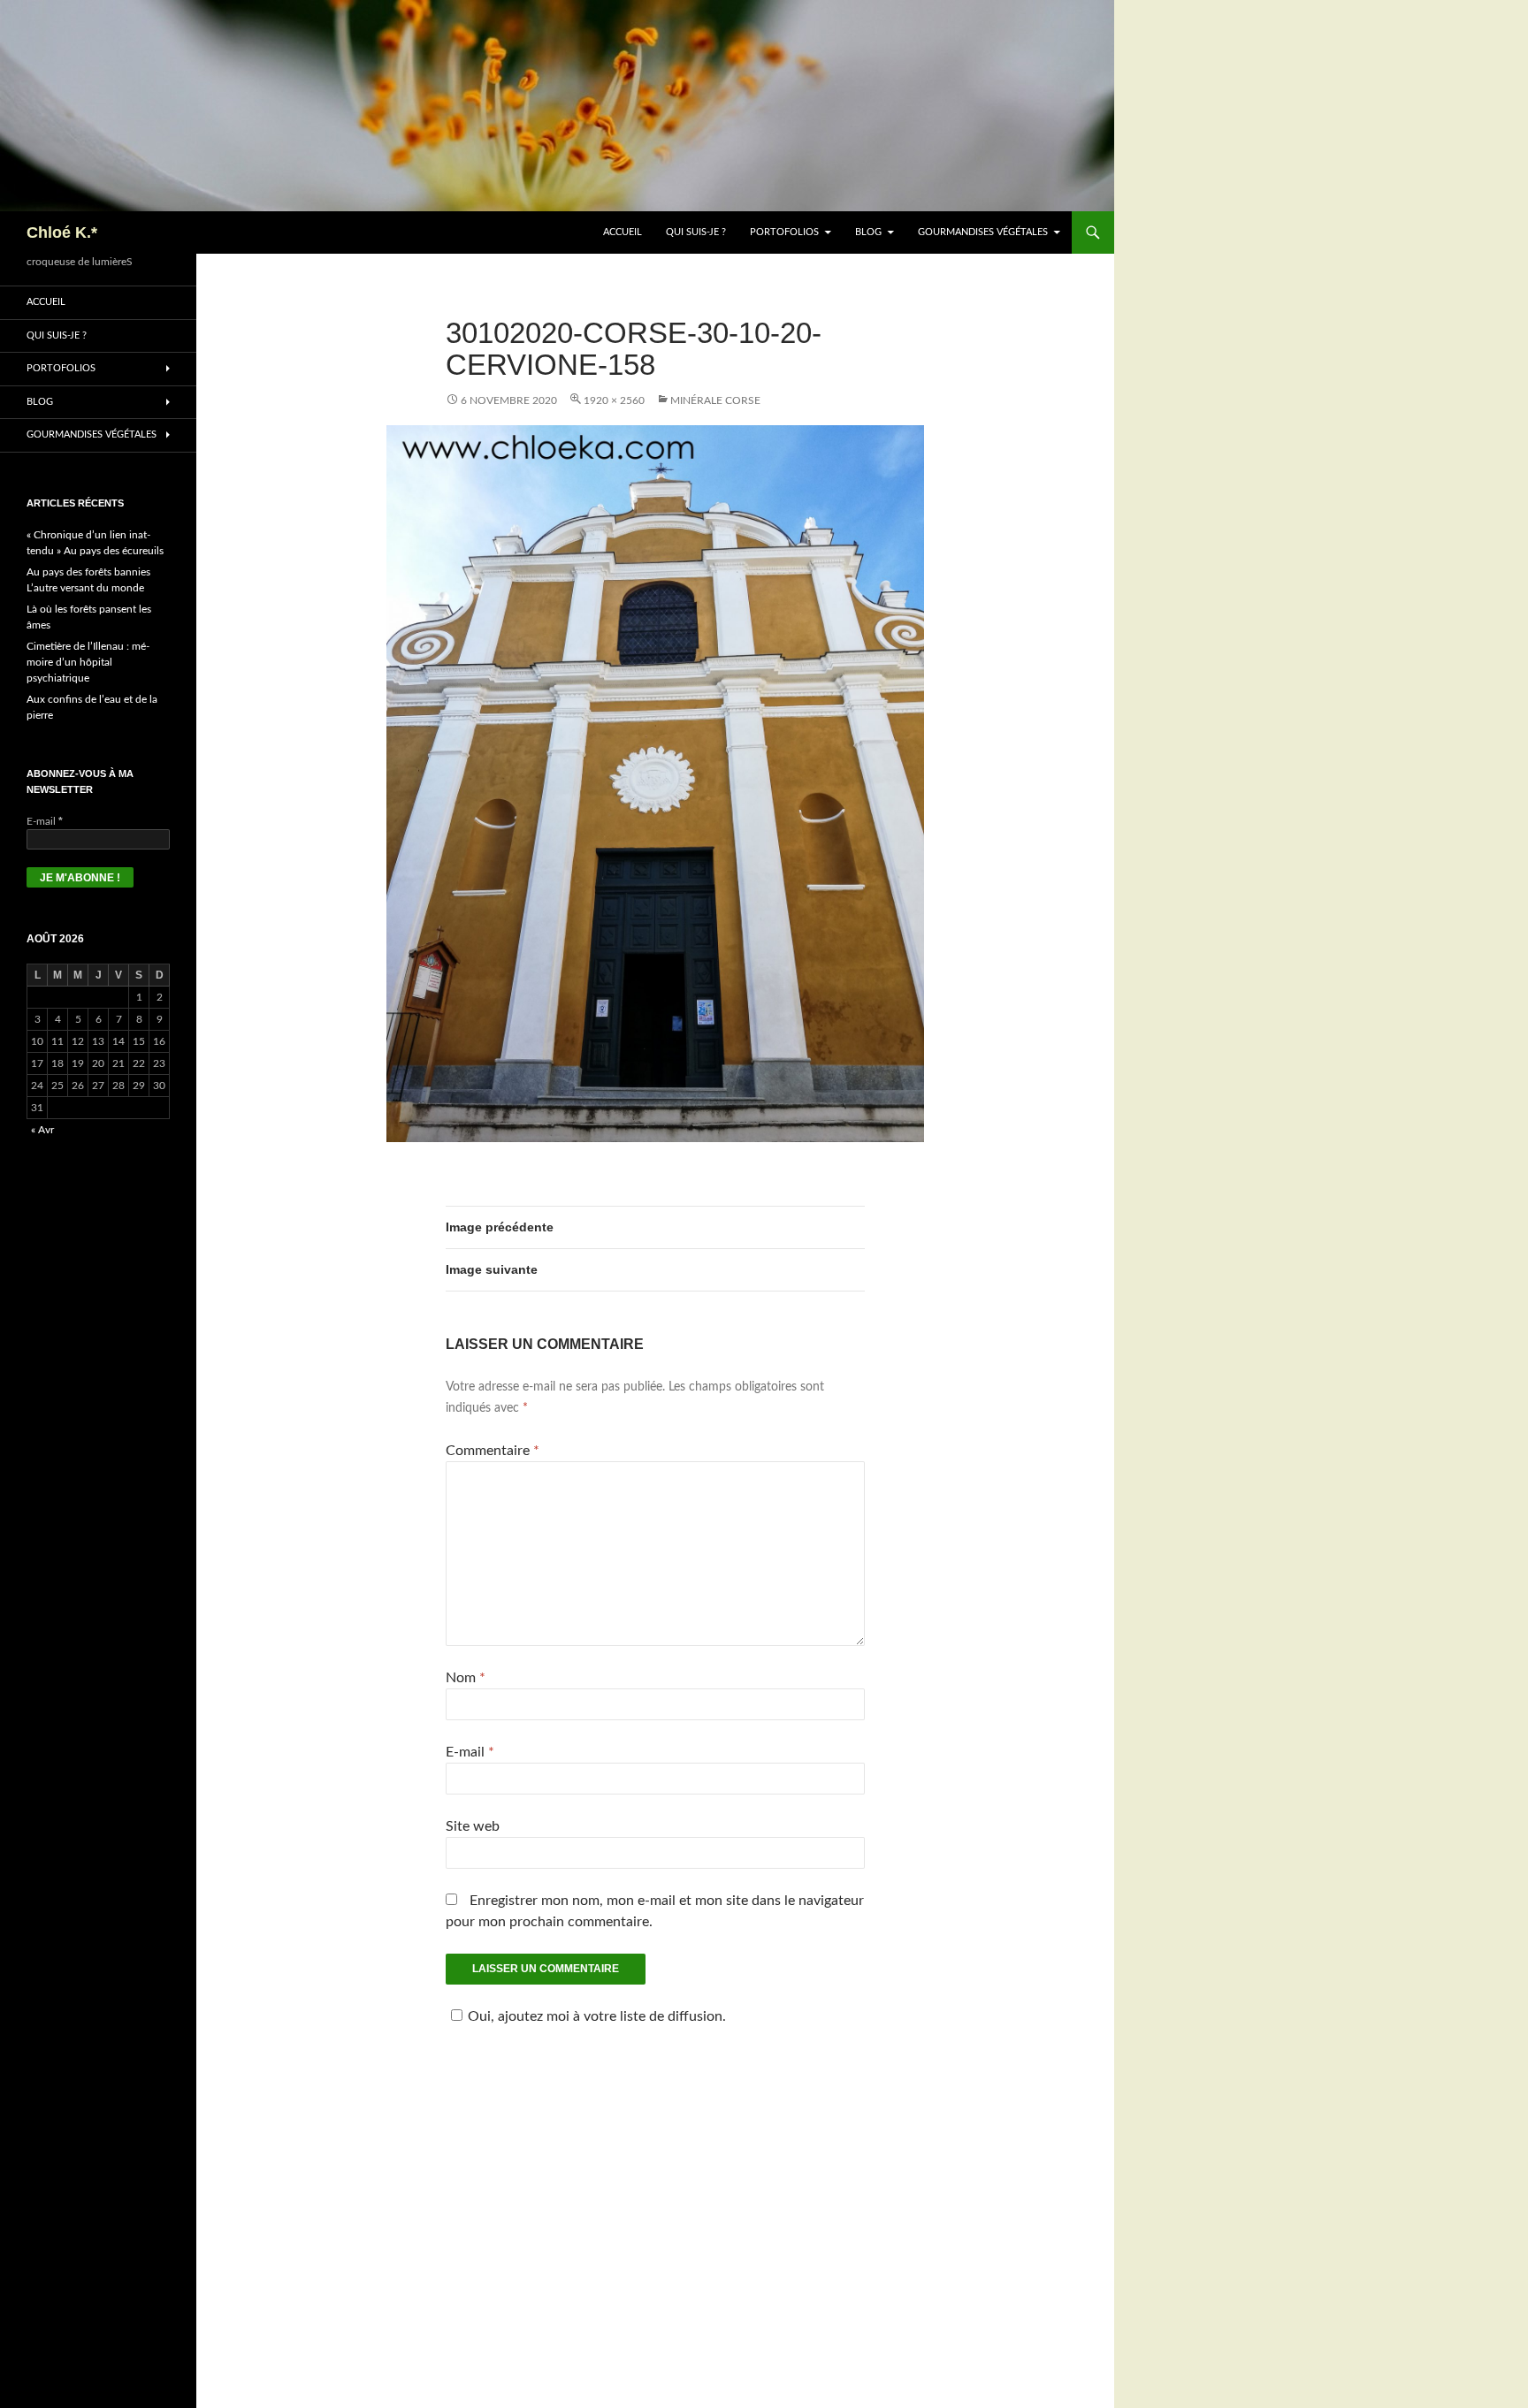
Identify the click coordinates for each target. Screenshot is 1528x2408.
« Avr (42, 1130)
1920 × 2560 (614, 400)
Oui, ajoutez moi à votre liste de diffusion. (597, 2016)
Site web (473, 1826)
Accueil (623, 232)
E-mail (470, 1752)
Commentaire (493, 1451)
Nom (466, 1678)
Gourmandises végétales (983, 232)
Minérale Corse (715, 400)
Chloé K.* (62, 232)
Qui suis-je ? (696, 232)
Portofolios (784, 232)
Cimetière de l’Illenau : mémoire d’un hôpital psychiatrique (88, 662)
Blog (868, 232)
